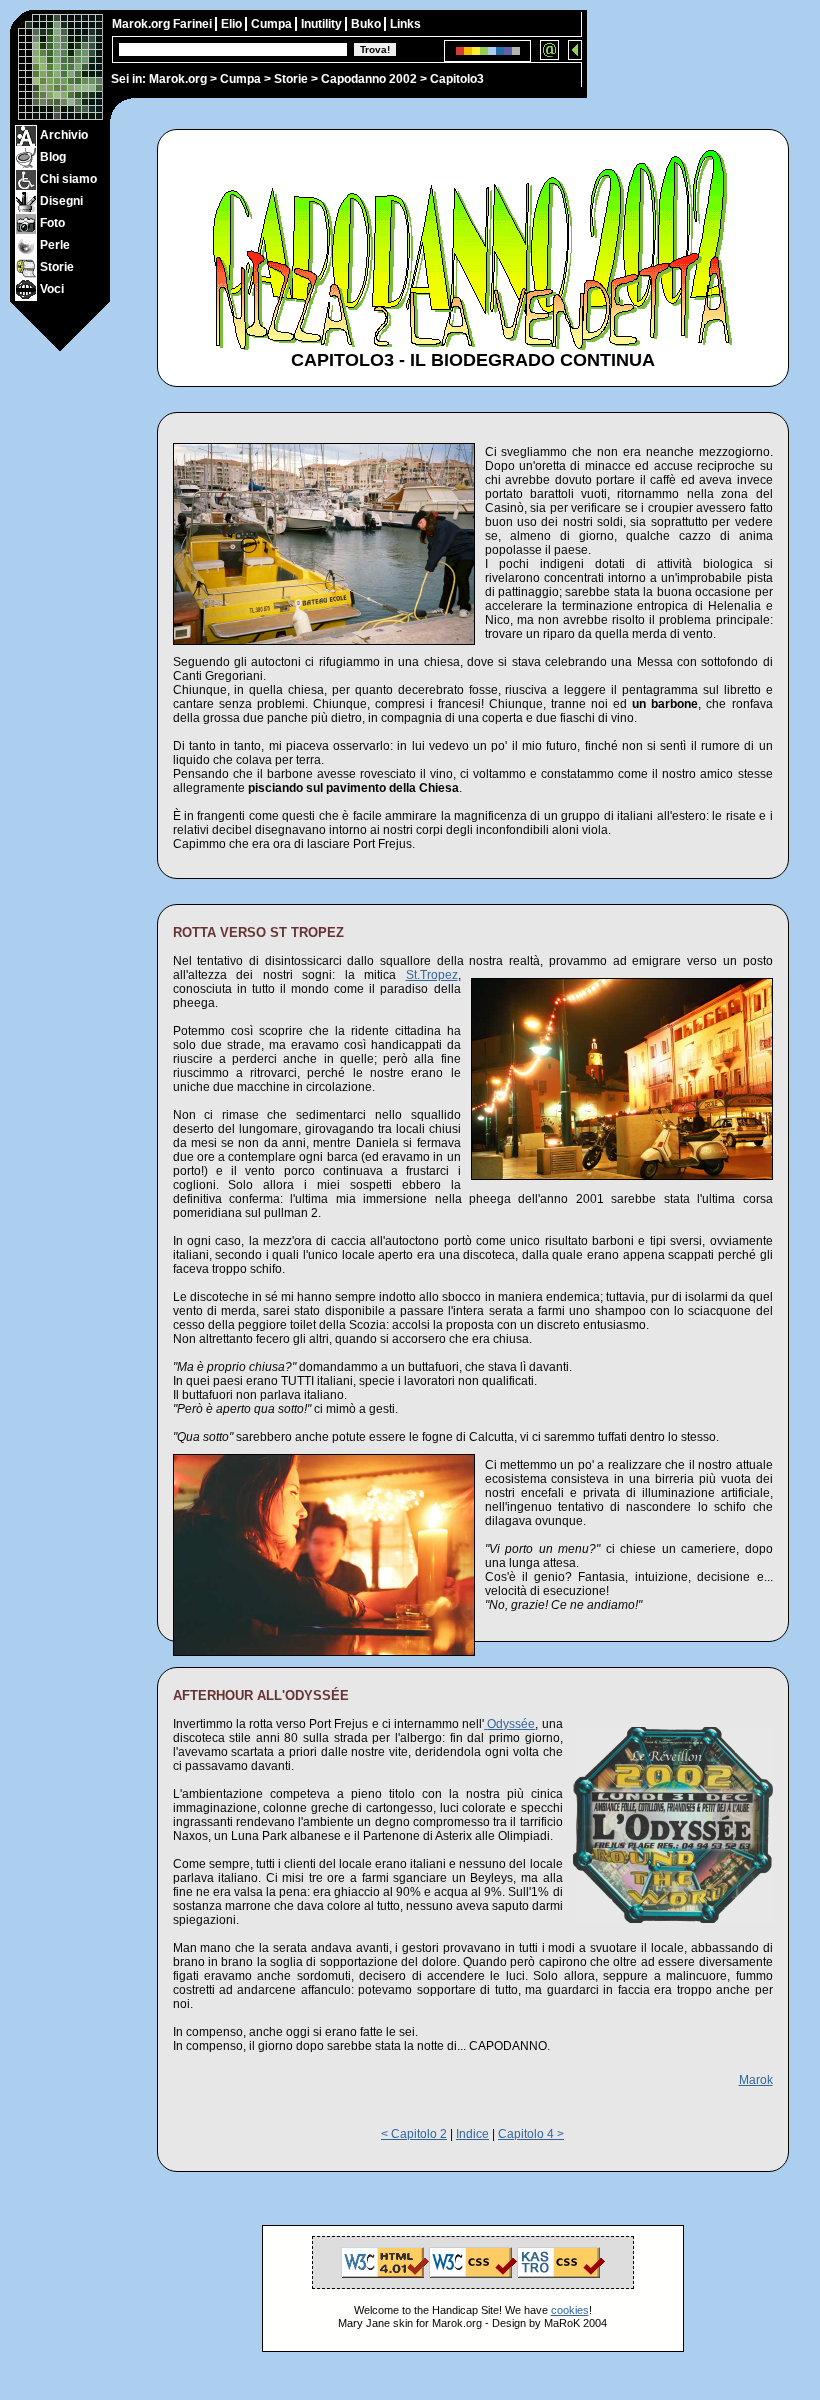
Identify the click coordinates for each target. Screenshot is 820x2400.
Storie (291, 79)
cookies (570, 2310)
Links (405, 24)
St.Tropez (432, 975)
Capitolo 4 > (531, 2134)
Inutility (323, 24)
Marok (756, 2080)
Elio (233, 24)
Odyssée (511, 1724)
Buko (367, 24)
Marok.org (178, 79)
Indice (472, 2134)
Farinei (194, 24)
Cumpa (240, 79)
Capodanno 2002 (369, 79)
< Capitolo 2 (414, 2134)
